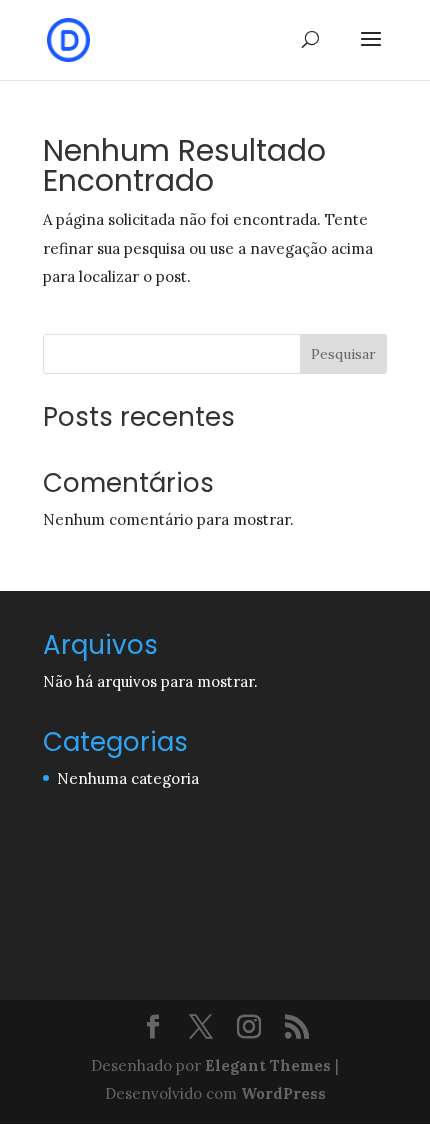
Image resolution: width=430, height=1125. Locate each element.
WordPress (283, 1093)
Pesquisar (343, 354)
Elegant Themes (268, 1065)
